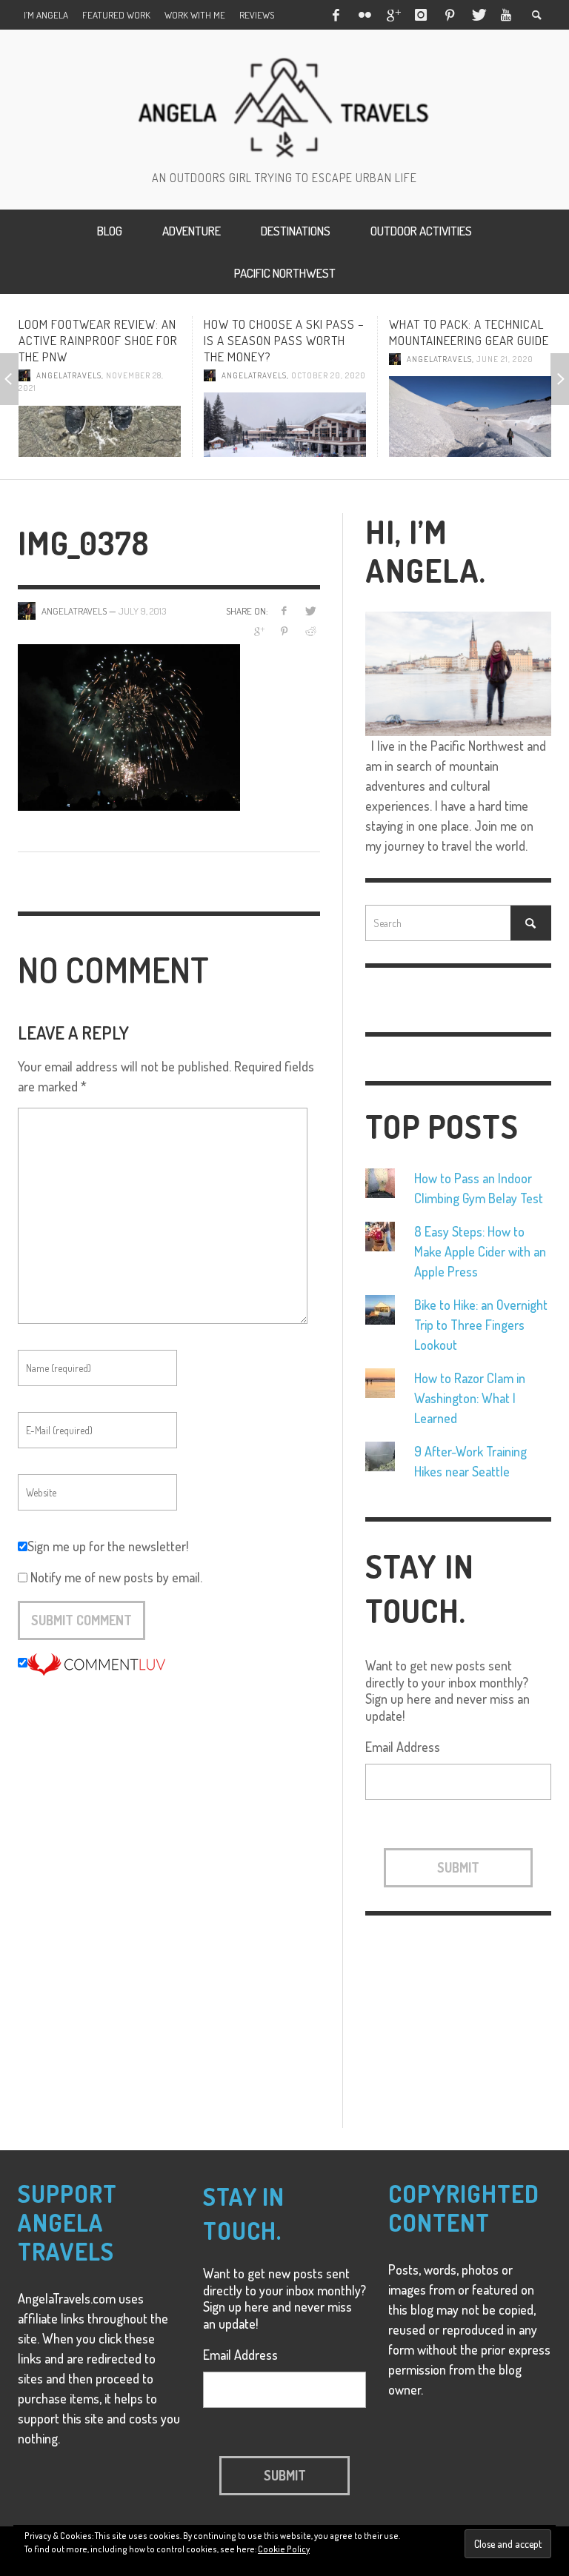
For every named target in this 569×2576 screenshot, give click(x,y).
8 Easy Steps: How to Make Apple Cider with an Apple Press (480, 1251)
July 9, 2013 (142, 611)
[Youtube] (506, 15)
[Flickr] (364, 15)
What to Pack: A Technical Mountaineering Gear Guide (427, 332)
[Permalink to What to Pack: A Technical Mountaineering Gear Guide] (429, 416)
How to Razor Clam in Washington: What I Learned (470, 1398)
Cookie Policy (284, 2549)
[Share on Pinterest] (284, 631)
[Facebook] (336, 15)
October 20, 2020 (287, 375)
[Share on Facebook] (284, 610)
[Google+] (393, 15)
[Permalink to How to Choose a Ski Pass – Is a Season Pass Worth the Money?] (243, 424)
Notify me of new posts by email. (116, 1577)
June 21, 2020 (463, 359)
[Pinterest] (450, 15)
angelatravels (213, 375)
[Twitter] (478, 15)
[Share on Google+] (258, 631)
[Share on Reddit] (310, 631)
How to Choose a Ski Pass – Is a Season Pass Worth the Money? (243, 340)
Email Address (403, 1747)
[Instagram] (421, 15)
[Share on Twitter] (310, 610)
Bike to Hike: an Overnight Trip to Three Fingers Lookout (481, 1325)
